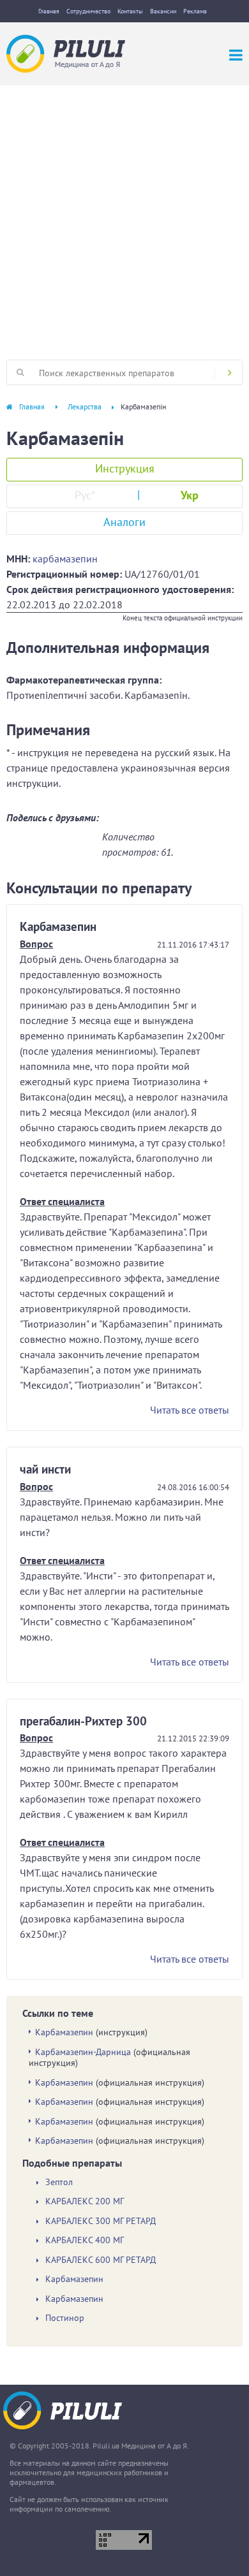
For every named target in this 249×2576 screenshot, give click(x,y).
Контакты (130, 11)
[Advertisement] (124, 216)
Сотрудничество (88, 11)
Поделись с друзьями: (53, 817)
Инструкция (125, 468)
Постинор (65, 2318)
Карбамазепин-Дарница (83, 2052)
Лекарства (85, 406)
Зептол (59, 2182)
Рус (85, 495)
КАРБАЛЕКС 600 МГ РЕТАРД (101, 2260)
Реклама (195, 11)
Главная (49, 11)
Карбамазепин (64, 2032)
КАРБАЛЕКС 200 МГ (85, 2201)
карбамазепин (65, 559)
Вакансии (163, 11)
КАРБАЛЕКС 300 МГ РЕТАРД (101, 2221)
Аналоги (124, 522)
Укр (190, 495)
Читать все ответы (190, 1410)
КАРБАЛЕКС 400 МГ (85, 2240)
